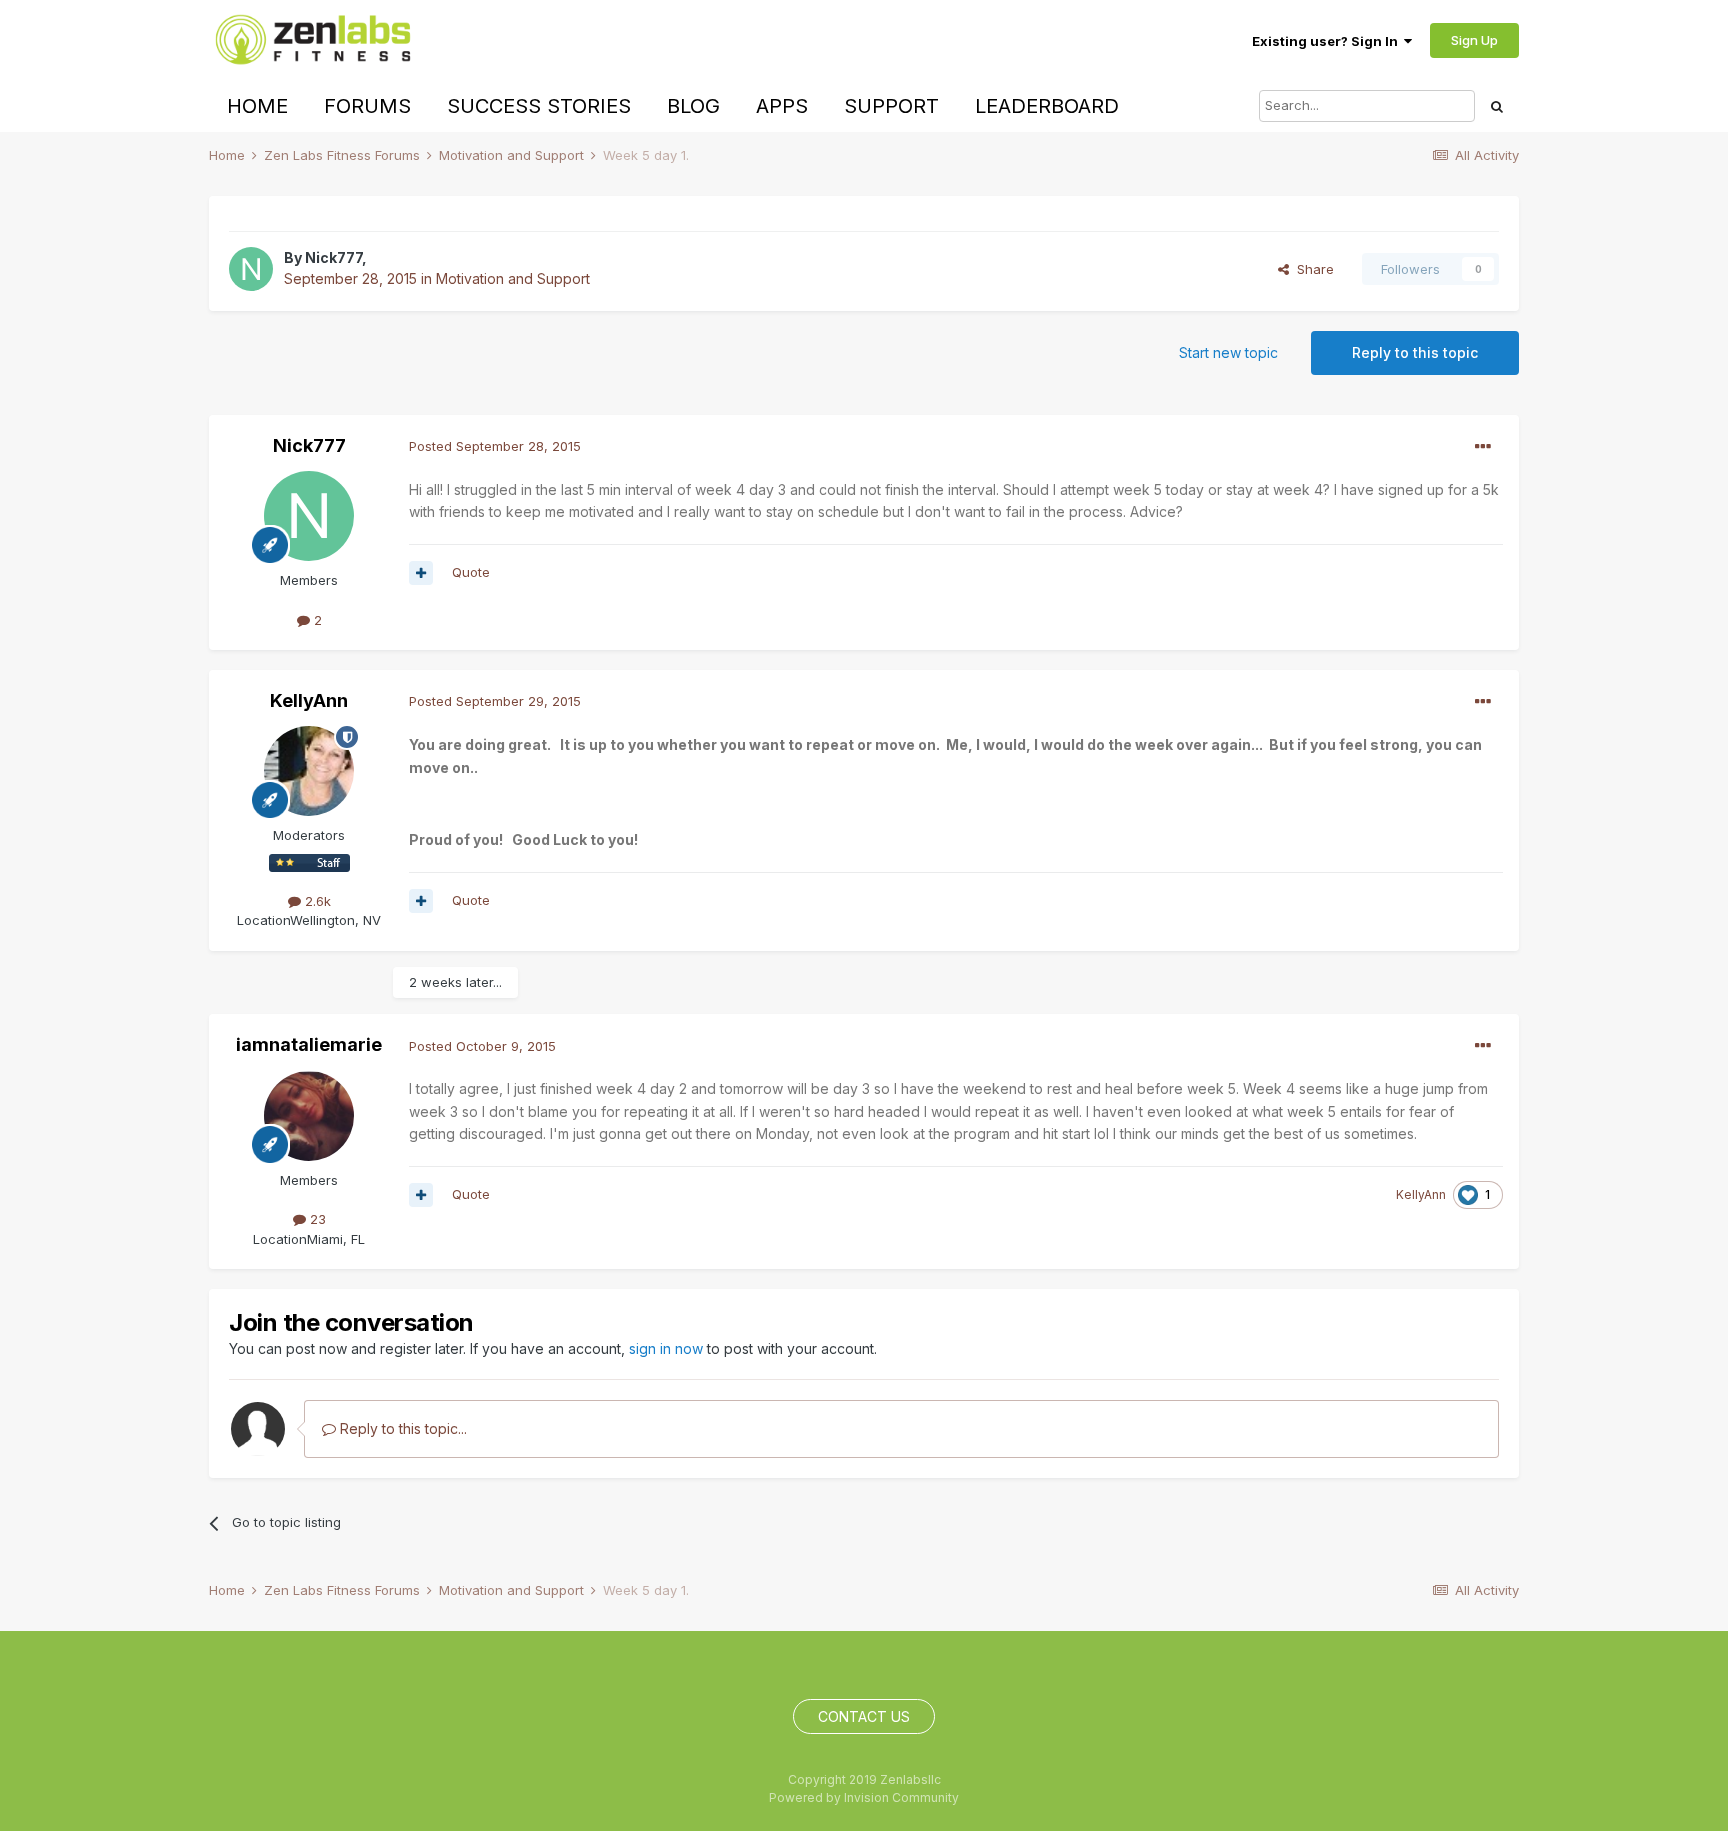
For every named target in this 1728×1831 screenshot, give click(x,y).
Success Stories (539, 106)
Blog (693, 106)
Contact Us (864, 1716)
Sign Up (1474, 40)
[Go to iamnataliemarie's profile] (309, 1116)
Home (257, 106)
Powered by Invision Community (864, 1797)
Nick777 (333, 257)
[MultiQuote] (421, 573)
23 (316, 1219)
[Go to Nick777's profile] (251, 269)
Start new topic (1228, 352)
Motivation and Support (513, 278)
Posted (495, 446)
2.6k (316, 901)
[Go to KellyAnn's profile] (309, 771)
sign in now (666, 1348)
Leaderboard (1047, 106)
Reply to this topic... (401, 1428)
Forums (367, 106)
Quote (471, 572)
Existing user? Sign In (1328, 41)
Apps (782, 106)
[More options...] (1483, 447)
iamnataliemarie (309, 1044)
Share (1311, 269)
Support (891, 106)
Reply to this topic (1415, 352)
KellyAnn (309, 700)
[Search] (1497, 106)
